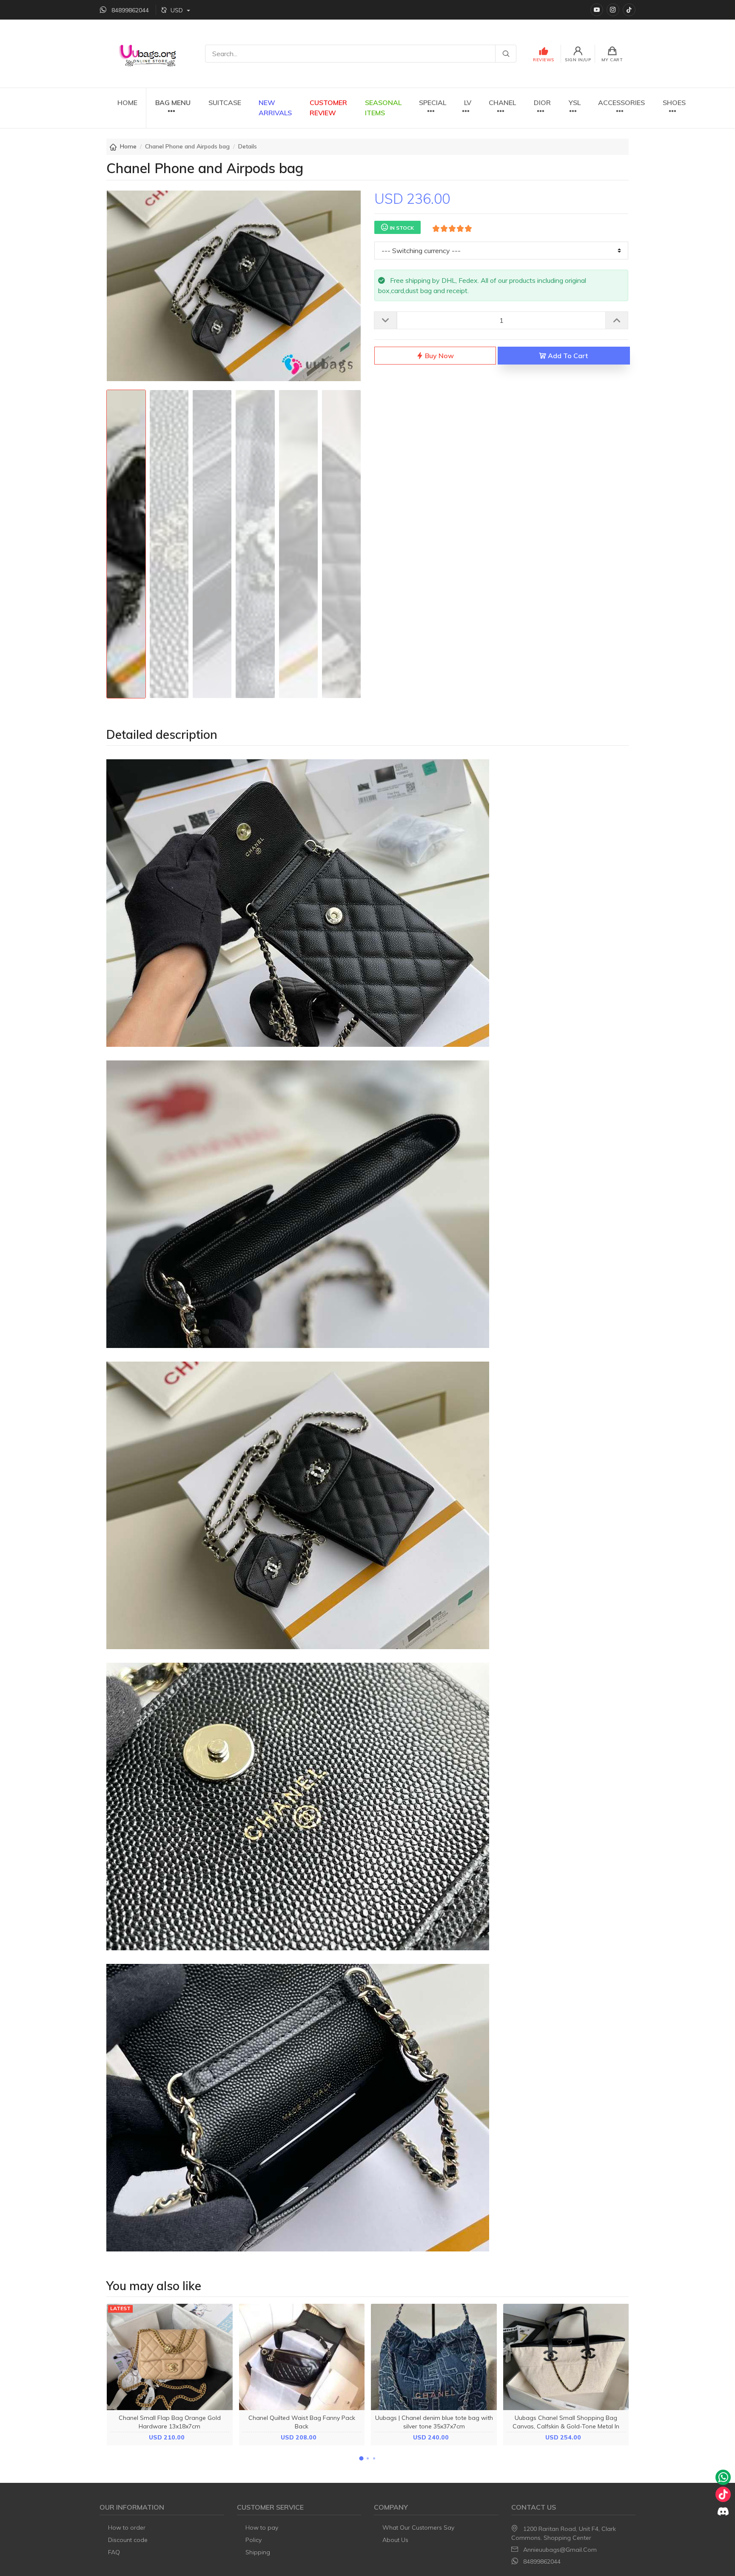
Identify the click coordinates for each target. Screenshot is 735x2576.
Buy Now (439, 356)
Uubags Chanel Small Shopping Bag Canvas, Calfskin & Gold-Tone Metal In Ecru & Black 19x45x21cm (566, 2426)
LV (468, 103)
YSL (575, 103)
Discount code (128, 2540)
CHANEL (502, 103)
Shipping (258, 2552)
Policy (254, 2540)
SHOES (674, 103)
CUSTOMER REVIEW (328, 108)
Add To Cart (567, 356)
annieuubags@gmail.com (560, 2550)
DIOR (542, 103)
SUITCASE (225, 103)
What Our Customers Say (418, 2528)
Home (128, 146)
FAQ (114, 2552)
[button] (361, 2458)
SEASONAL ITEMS (383, 108)
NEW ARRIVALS (275, 108)
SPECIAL (433, 103)
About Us (395, 2540)
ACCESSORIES (621, 103)
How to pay (262, 2528)
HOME (127, 103)
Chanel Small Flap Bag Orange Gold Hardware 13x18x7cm (170, 2422)
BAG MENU (173, 103)
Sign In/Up (578, 60)
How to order (127, 2528)
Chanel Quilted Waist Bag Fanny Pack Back (302, 2422)
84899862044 (542, 2562)
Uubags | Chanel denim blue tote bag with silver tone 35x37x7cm (434, 2422)
